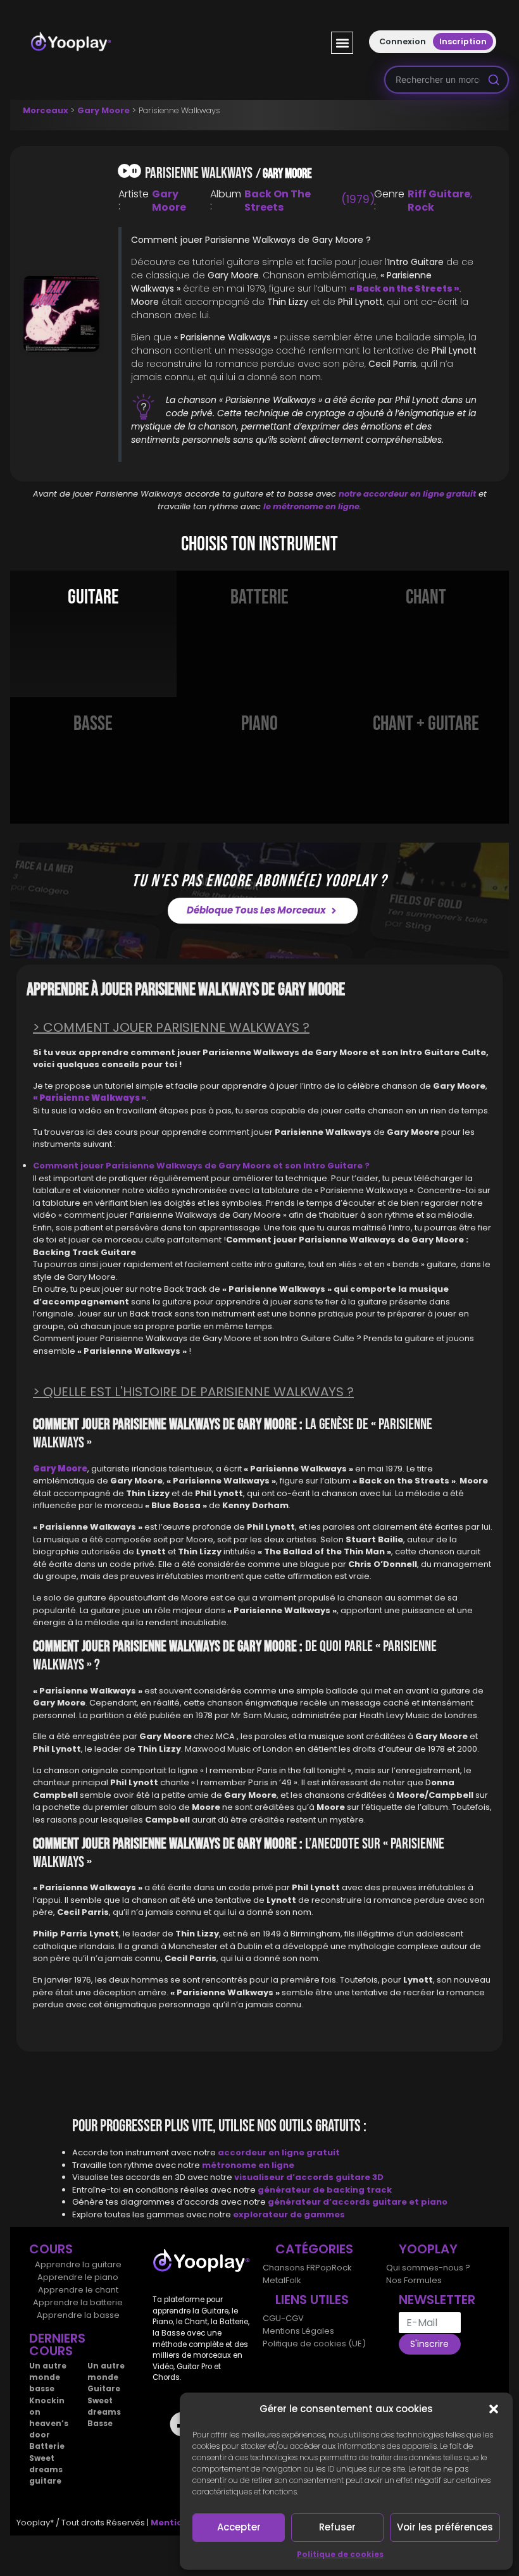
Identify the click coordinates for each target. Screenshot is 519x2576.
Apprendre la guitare (78, 2264)
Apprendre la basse (78, 2315)
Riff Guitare (439, 194)
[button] (494, 2409)
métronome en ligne (248, 2165)
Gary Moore (103, 110)
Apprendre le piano (78, 2277)
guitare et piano (410, 2202)
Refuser (337, 2527)
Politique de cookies (340, 2554)
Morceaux (46, 110)
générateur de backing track (325, 2190)
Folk (293, 2280)
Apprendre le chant (78, 2290)
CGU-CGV (283, 2318)
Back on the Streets (278, 201)
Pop (323, 2268)
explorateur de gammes (289, 2214)
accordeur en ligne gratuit (279, 2152)
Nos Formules (414, 2280)
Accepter (239, 2527)
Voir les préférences (445, 2527)
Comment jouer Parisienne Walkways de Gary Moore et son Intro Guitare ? (201, 1166)
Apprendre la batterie (78, 2302)
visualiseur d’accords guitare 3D (309, 2177)
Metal (274, 2280)
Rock (421, 207)
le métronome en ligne (311, 506)
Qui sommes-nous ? (428, 2268)
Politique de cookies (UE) (314, 2344)
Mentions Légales (298, 2331)
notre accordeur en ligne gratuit (407, 494)
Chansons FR (289, 2268)
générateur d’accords (320, 2202)
